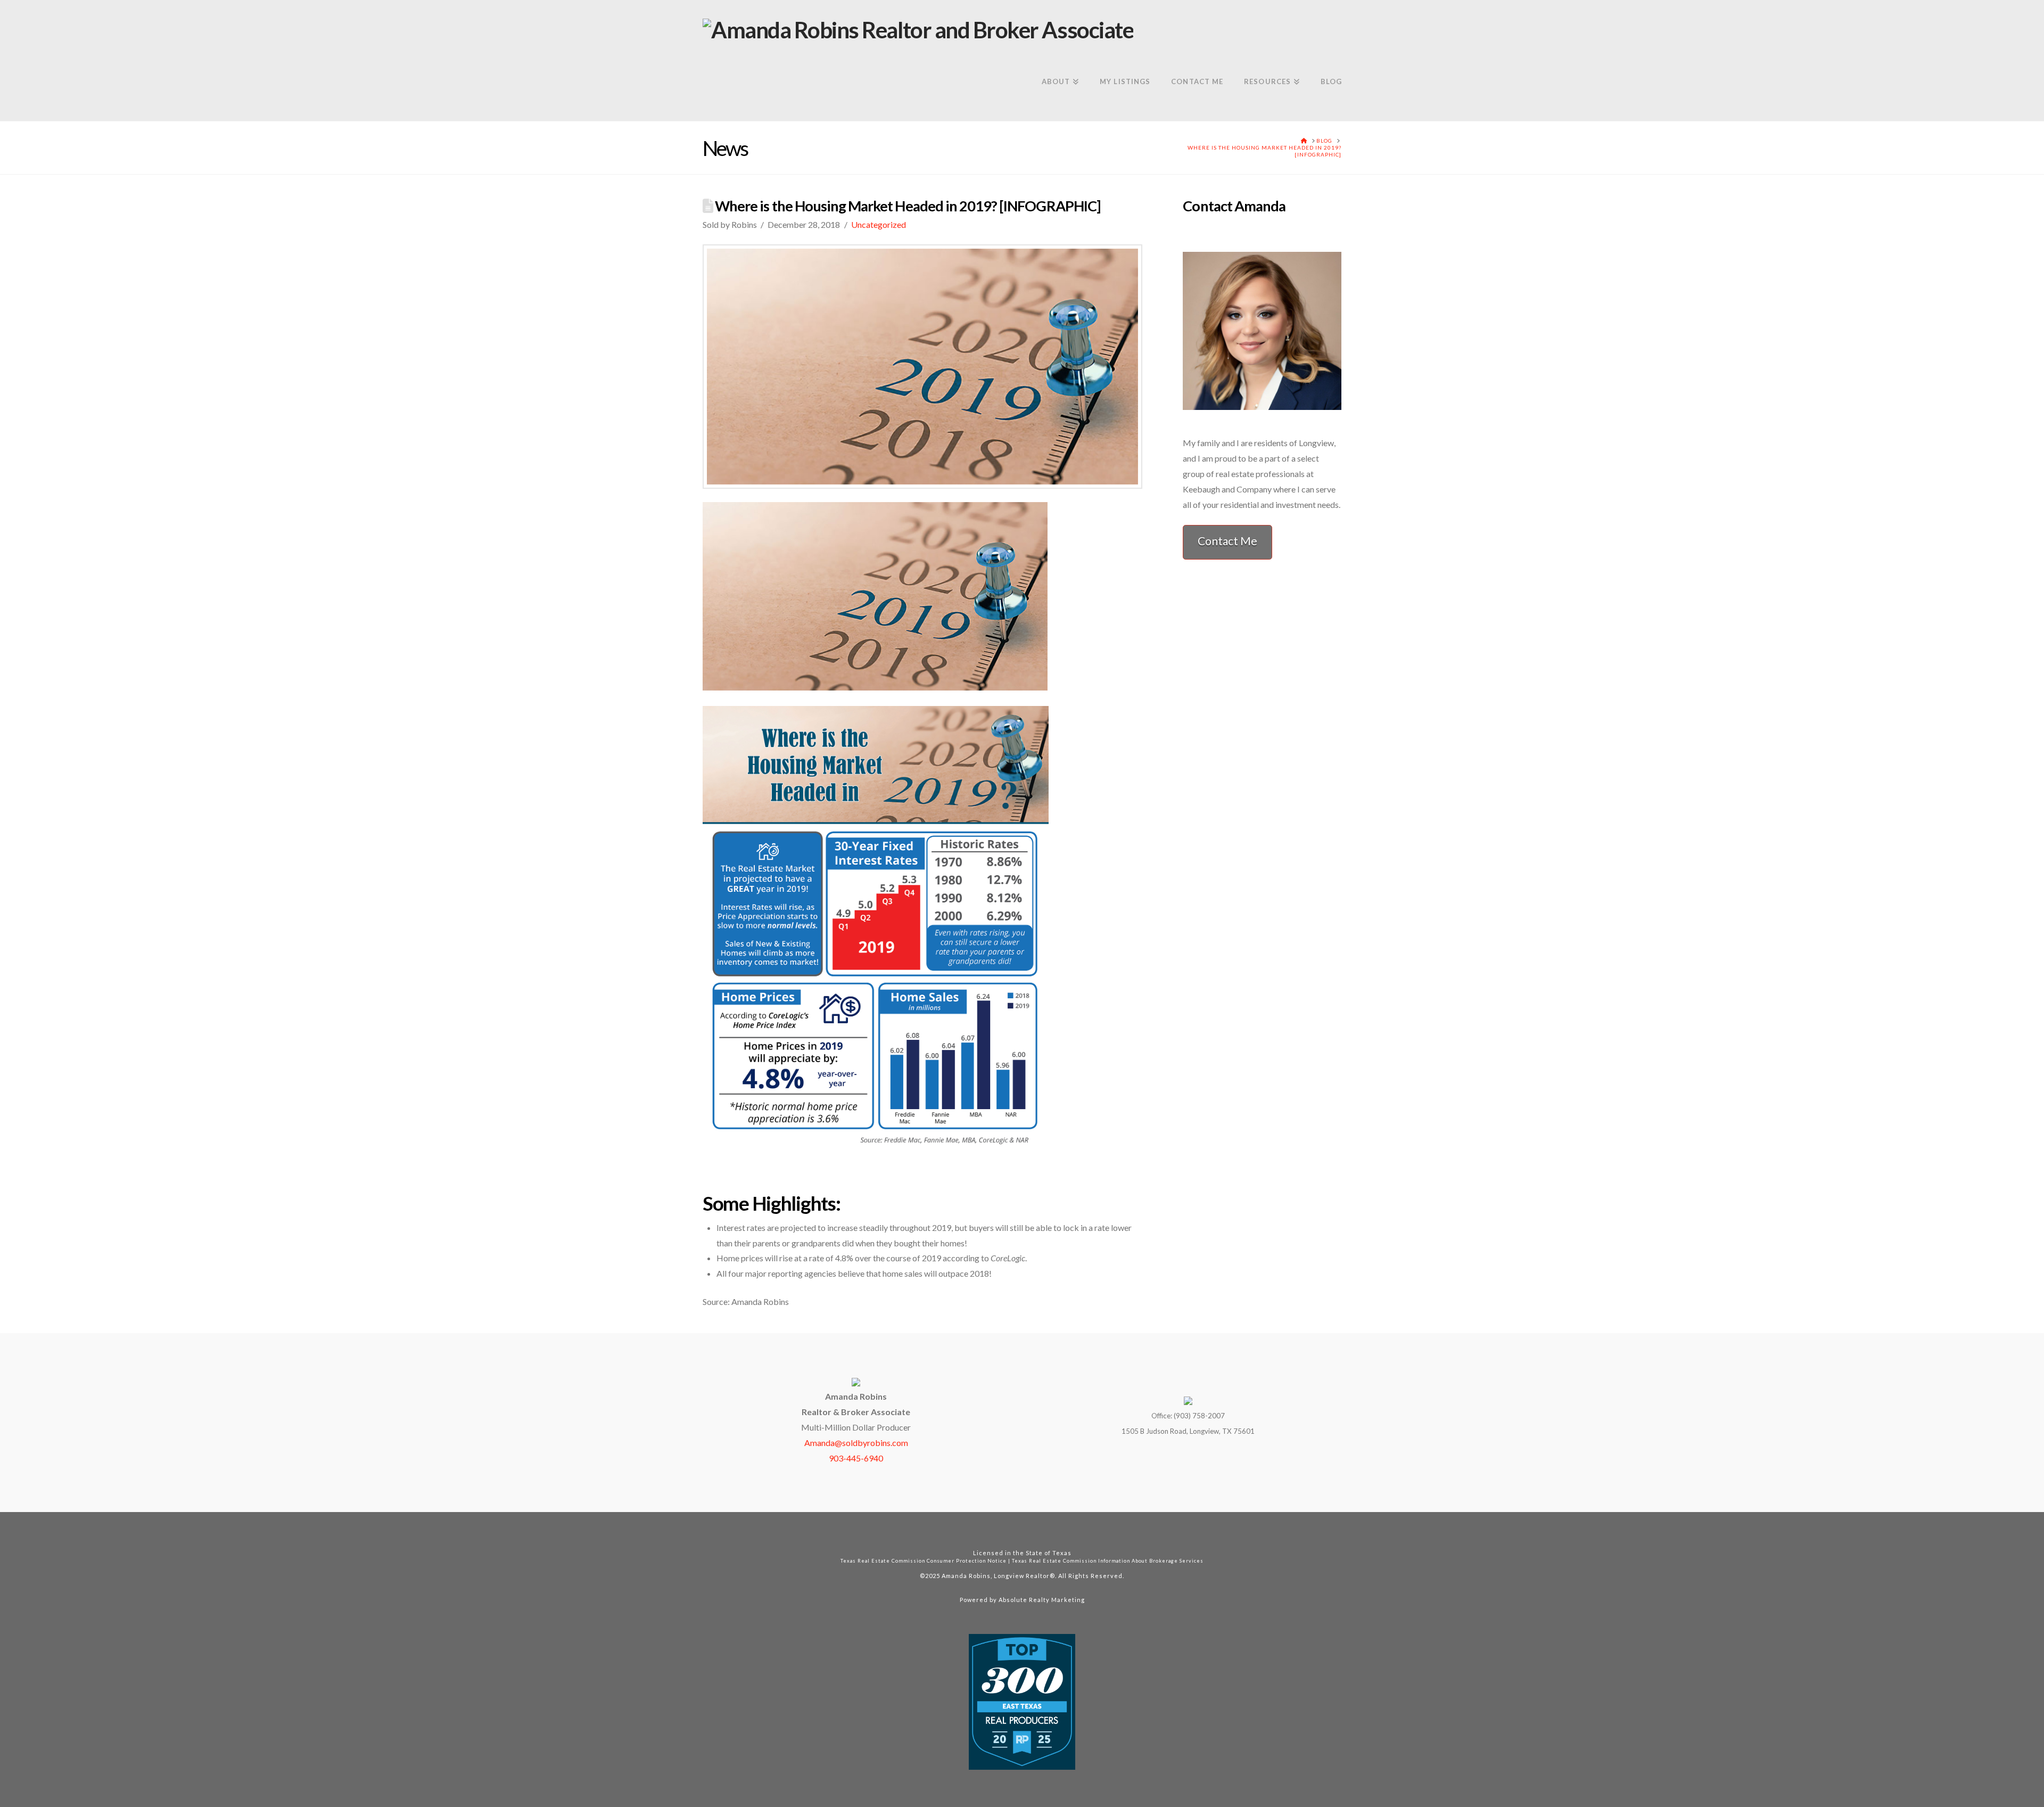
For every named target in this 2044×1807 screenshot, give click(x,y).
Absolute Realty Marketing (1042, 1600)
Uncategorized (879, 224)
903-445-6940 (856, 1458)
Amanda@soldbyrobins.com (856, 1443)
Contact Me (1227, 541)
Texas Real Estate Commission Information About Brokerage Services (1108, 1561)
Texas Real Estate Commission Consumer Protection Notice (924, 1561)
